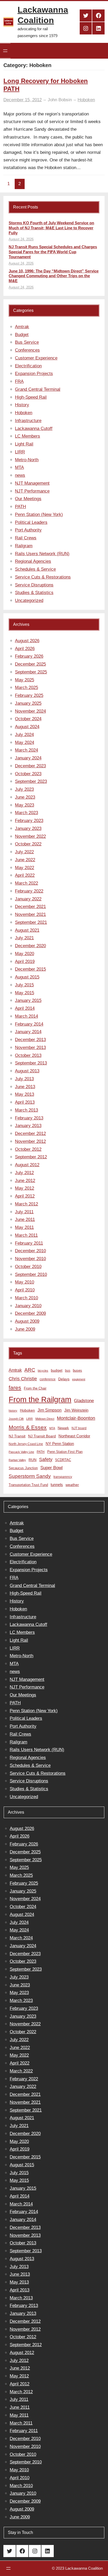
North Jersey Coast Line (26, 1444)
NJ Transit (17, 1436)
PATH (20, 507)
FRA (19, 381)
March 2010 (26, 1298)
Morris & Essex (28, 1427)
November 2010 (30, 1259)
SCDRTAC (63, 1460)
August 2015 (27, 977)
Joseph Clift (16, 1419)
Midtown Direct (45, 1419)
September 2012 (31, 1157)
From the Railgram (40, 1399)
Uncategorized (29, 600)
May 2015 (25, 993)
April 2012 (25, 1196)
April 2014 (25, 1008)
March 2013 (26, 1110)
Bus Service (27, 342)
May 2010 (25, 1282)
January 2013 (28, 1126)
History (22, 405)
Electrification (28, 366)
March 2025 (26, 688)
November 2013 (30, 1048)
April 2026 (25, 649)
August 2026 (27, 641)
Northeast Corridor (74, 1436)
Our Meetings (28, 499)
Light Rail (24, 444)
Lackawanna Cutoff (34, 429)
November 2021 (30, 914)
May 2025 (25, 680)
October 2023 (28, 774)
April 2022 (25, 875)
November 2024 (30, 711)
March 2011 (26, 1235)
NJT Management (32, 483)
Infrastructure (28, 421)
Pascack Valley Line (21, 1452)
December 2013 (30, 1040)
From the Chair (35, 1388)
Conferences (27, 350)
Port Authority (28, 530)
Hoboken (86, 100)
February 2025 (29, 695)
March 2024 (26, 750)
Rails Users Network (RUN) (42, 554)
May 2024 (25, 742)
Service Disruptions (34, 585)
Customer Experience (36, 358)
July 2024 (24, 735)
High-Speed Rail (31, 397)
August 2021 (27, 930)
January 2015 (28, 1000)
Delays (64, 1379)
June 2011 (25, 1219)
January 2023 (28, 828)
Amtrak (22, 327)
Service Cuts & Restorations (43, 577)
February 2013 (29, 1118)
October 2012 (28, 1149)
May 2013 (25, 1094)
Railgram (24, 546)
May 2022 (25, 868)
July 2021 (24, 938)
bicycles (43, 1371)
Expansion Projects (34, 374)
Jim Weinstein (76, 1410)
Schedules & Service (35, 569)
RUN (33, 1460)
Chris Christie (23, 1379)
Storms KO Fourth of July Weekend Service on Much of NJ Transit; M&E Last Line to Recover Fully (51, 228)
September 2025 (31, 672)
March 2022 (26, 883)
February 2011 (29, 1243)
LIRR (20, 452)
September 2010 (31, 1274)
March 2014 (26, 1016)
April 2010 (25, 1290)
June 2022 (25, 860)
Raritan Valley (17, 1460)
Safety (46, 1459)
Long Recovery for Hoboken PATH (46, 85)
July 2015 (24, 985)
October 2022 (28, 844)
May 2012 (25, 1188)
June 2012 (25, 1181)
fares (15, 1388)
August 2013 (27, 1071)
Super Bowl (52, 1468)
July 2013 (24, 1079)
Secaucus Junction (23, 1468)
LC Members (28, 436)
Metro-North (27, 460)
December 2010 (30, 1251)
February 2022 (29, 891)
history (13, 1411)
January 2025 (28, 703)
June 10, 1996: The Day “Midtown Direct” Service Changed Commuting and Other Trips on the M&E (54, 276)
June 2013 (25, 1087)
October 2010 (28, 1267)
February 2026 (29, 656)
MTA (19, 467)
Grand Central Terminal (38, 389)
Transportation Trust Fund (28, 1485)
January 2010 (28, 1306)
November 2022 (30, 836)
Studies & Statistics (34, 593)
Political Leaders (31, 522)
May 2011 (24, 1227)
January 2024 (28, 758)
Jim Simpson (50, 1410)
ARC (30, 1370)
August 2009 (27, 1321)
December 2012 (30, 1134)
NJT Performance (32, 491)
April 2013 (25, 1102)
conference (48, 1379)
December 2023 (30, 766)
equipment (79, 1379)
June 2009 (25, 1329)
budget (57, 1370)
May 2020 (25, 954)
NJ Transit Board (42, 1436)
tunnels (57, 1485)
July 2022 (24, 852)
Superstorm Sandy (30, 1476)
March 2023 (26, 813)
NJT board (79, 1428)
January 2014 (28, 1032)
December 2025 (30, 664)
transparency (63, 1477)
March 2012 (26, 1204)
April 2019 (25, 962)
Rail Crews (26, 538)
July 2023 (24, 789)
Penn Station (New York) (39, 514)
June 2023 (25, 797)
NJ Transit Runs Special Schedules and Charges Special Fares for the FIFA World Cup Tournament (53, 252)
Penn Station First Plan (65, 1452)
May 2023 (25, 805)
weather (72, 1485)
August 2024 (27, 727)
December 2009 (30, 1313)
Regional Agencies (33, 561)
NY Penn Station (60, 1444)
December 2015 (30, 969)
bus (68, 1371)
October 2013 (28, 1055)
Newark (63, 1428)
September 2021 (31, 922)
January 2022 (28, 899)
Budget (22, 335)
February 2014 (29, 1024)
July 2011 (24, 1212)
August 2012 (27, 1165)
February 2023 (29, 821)
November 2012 (30, 1141)
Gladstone (84, 1401)
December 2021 (30, 907)
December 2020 (30, 946)
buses (77, 1370)
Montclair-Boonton (76, 1418)
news (20, 475)
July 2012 (24, 1173)
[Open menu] (5, 51)
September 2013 (31, 1063)
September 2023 (31, 781)
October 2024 (28, 719)
